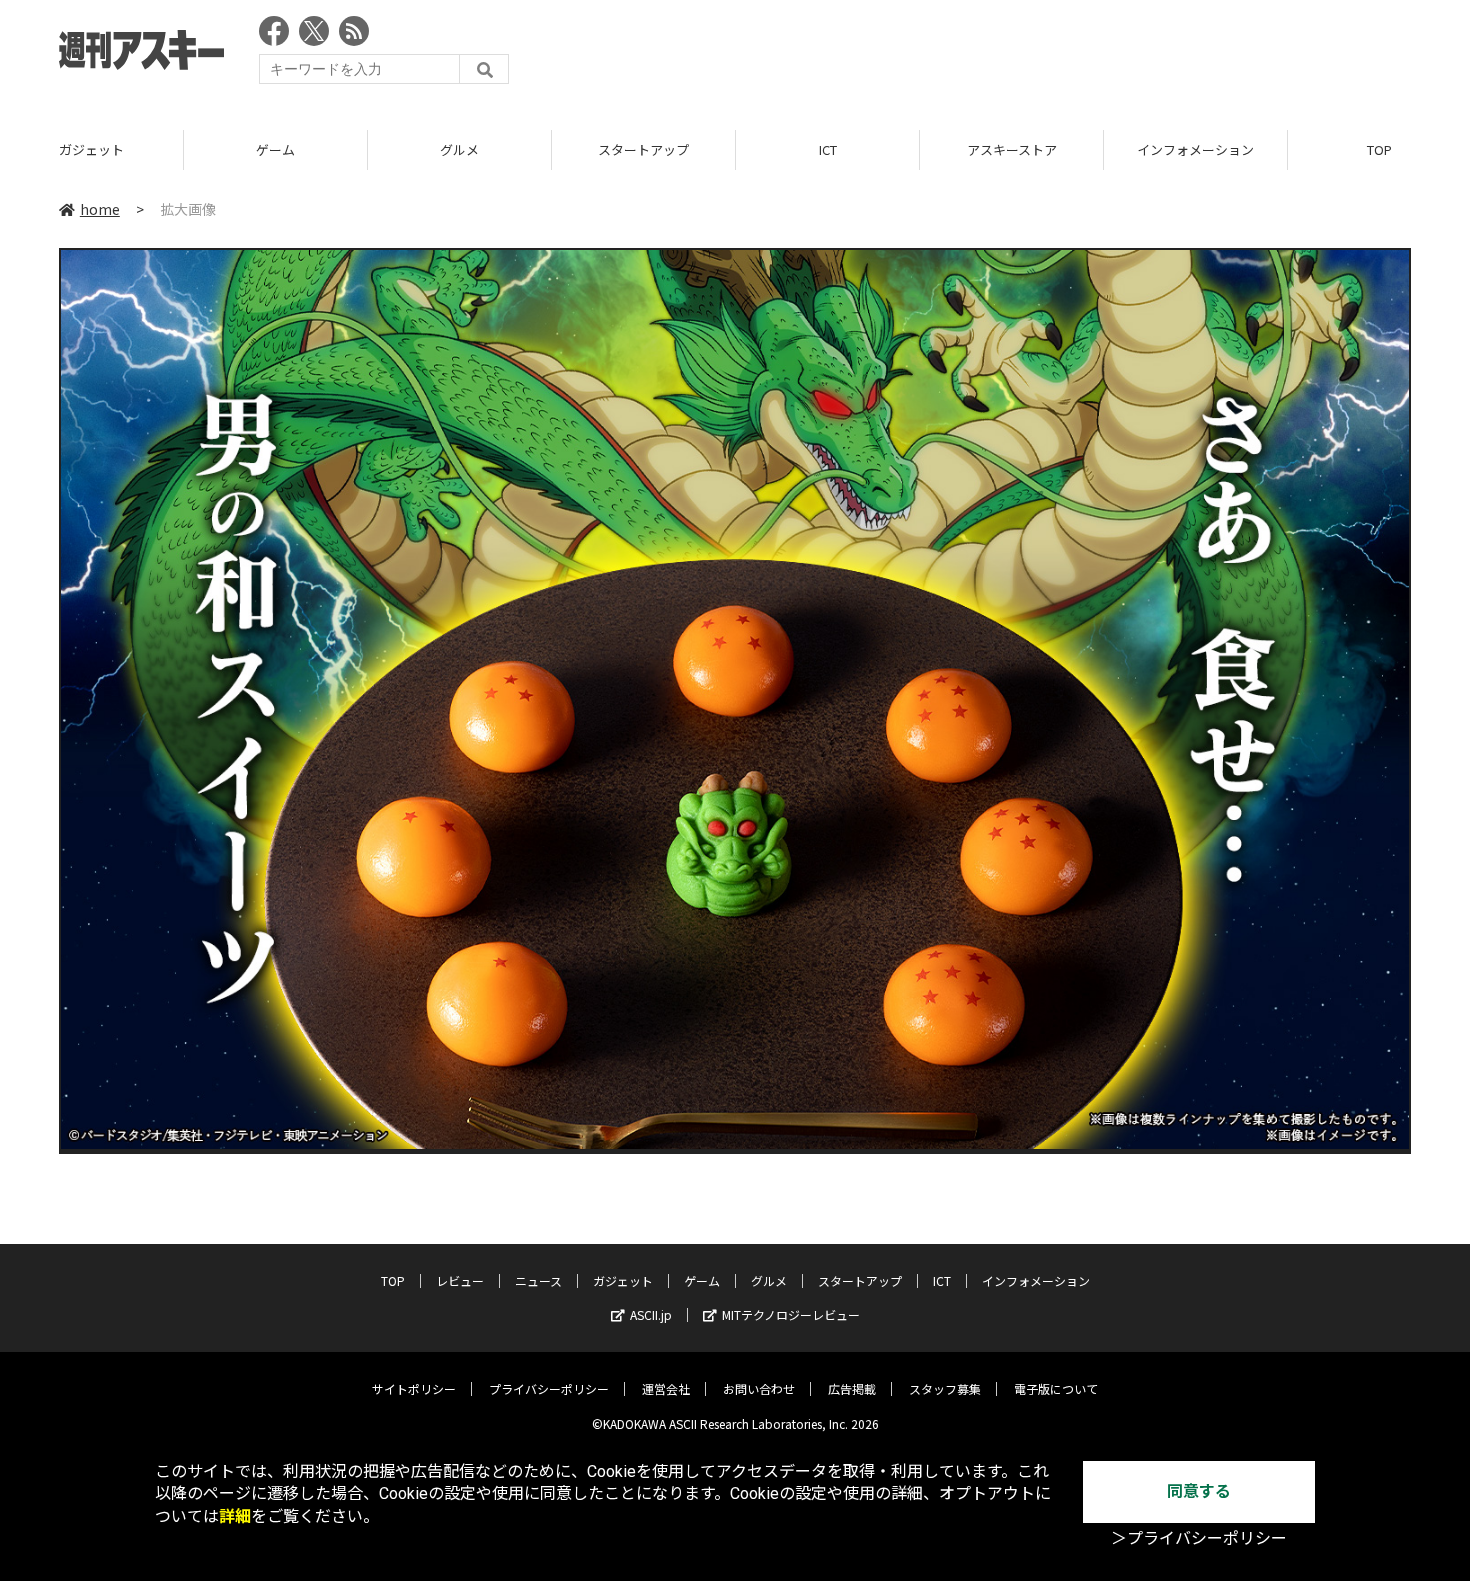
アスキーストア (1012, 149)
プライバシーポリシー (549, 1388)
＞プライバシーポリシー (1199, 1538)
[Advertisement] (1047, 55)
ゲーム (275, 149)
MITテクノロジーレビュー (791, 1314)
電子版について (1056, 1388)
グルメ (459, 149)
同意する (1199, 1491)
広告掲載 (852, 1388)
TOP (393, 1280)
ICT (828, 149)
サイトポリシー (414, 1388)
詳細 (235, 1516)
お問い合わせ (759, 1388)
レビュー (460, 1280)
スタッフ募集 (945, 1388)
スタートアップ (643, 149)
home (100, 209)
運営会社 (666, 1388)
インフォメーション (1195, 149)
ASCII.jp (651, 1314)
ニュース (538, 1280)
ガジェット (91, 149)
